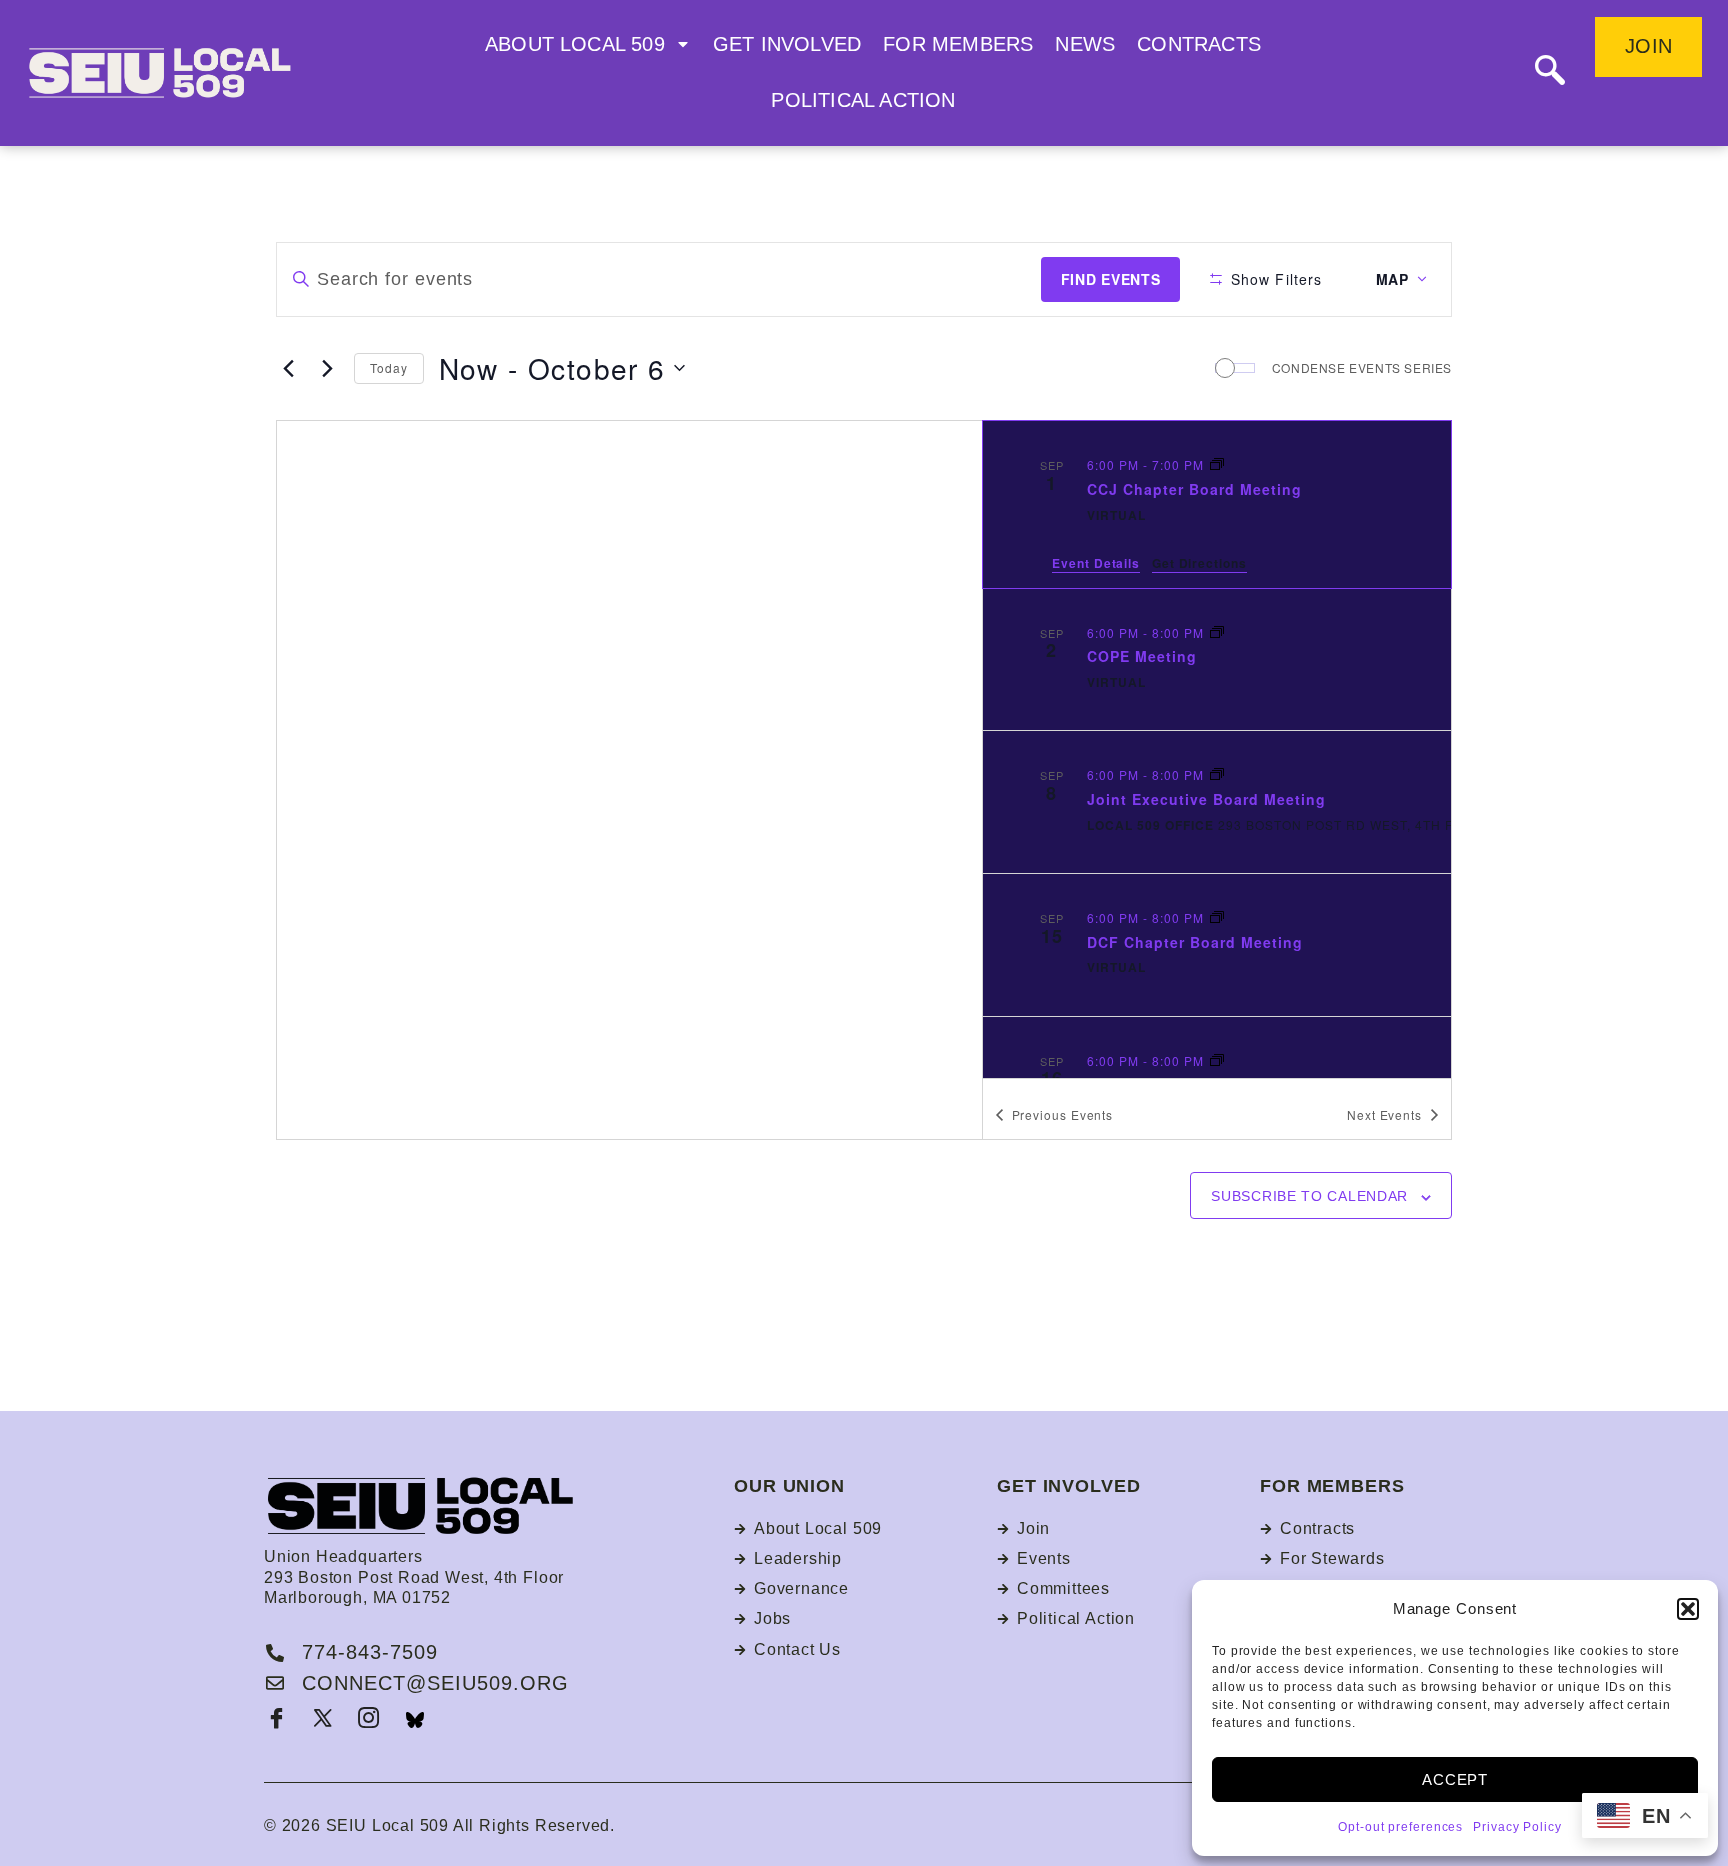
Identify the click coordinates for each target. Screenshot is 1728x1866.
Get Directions (1199, 563)
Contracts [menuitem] (1199, 44)
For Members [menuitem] (958, 44)
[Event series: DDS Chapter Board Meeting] (1217, 1060)
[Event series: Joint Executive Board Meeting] (1217, 774)
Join (1648, 46)
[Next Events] (327, 368)
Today (389, 367)
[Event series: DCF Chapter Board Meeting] (1217, 917)
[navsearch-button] (1550, 73)
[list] (1217, 749)
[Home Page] (193, 72)
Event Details (1096, 563)
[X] (323, 1720)
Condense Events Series (1362, 368)
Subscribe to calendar (1309, 1196)
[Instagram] (369, 1720)
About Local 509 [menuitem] (575, 44)
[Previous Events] (288, 368)
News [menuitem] (1085, 44)
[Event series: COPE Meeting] (1217, 632)
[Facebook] (277, 1720)
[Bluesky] (415, 1720)
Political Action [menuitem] (863, 100)
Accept (1455, 1779)
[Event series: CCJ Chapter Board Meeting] (1217, 464)
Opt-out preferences (1400, 1827)
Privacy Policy (1517, 1827)
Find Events (1111, 279)
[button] (1688, 1609)
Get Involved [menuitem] (787, 44)
